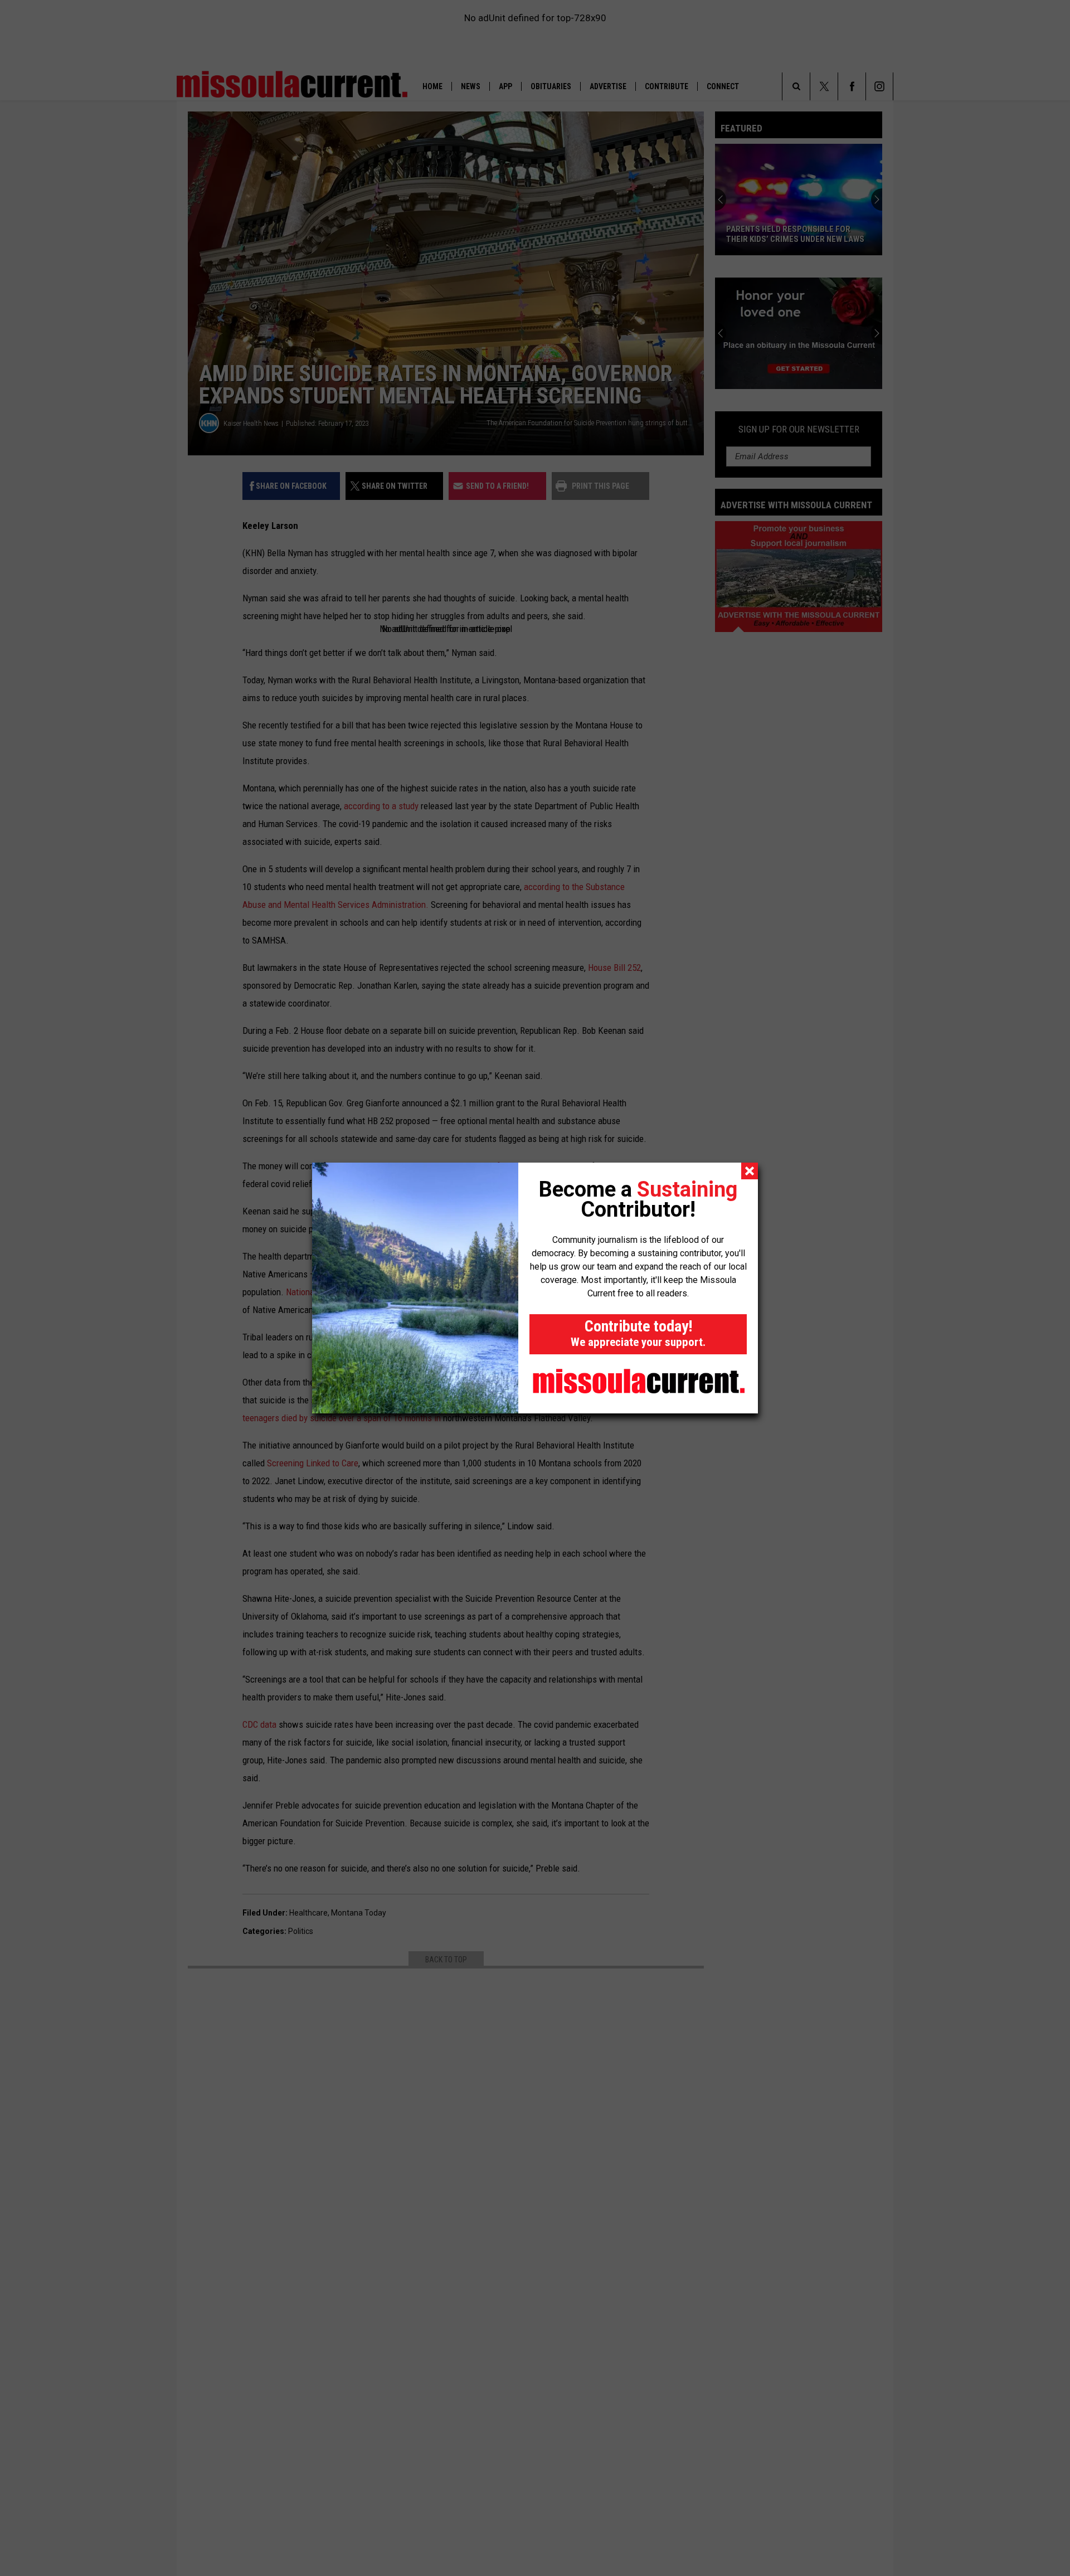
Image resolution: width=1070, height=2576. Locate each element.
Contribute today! (638, 1333)
